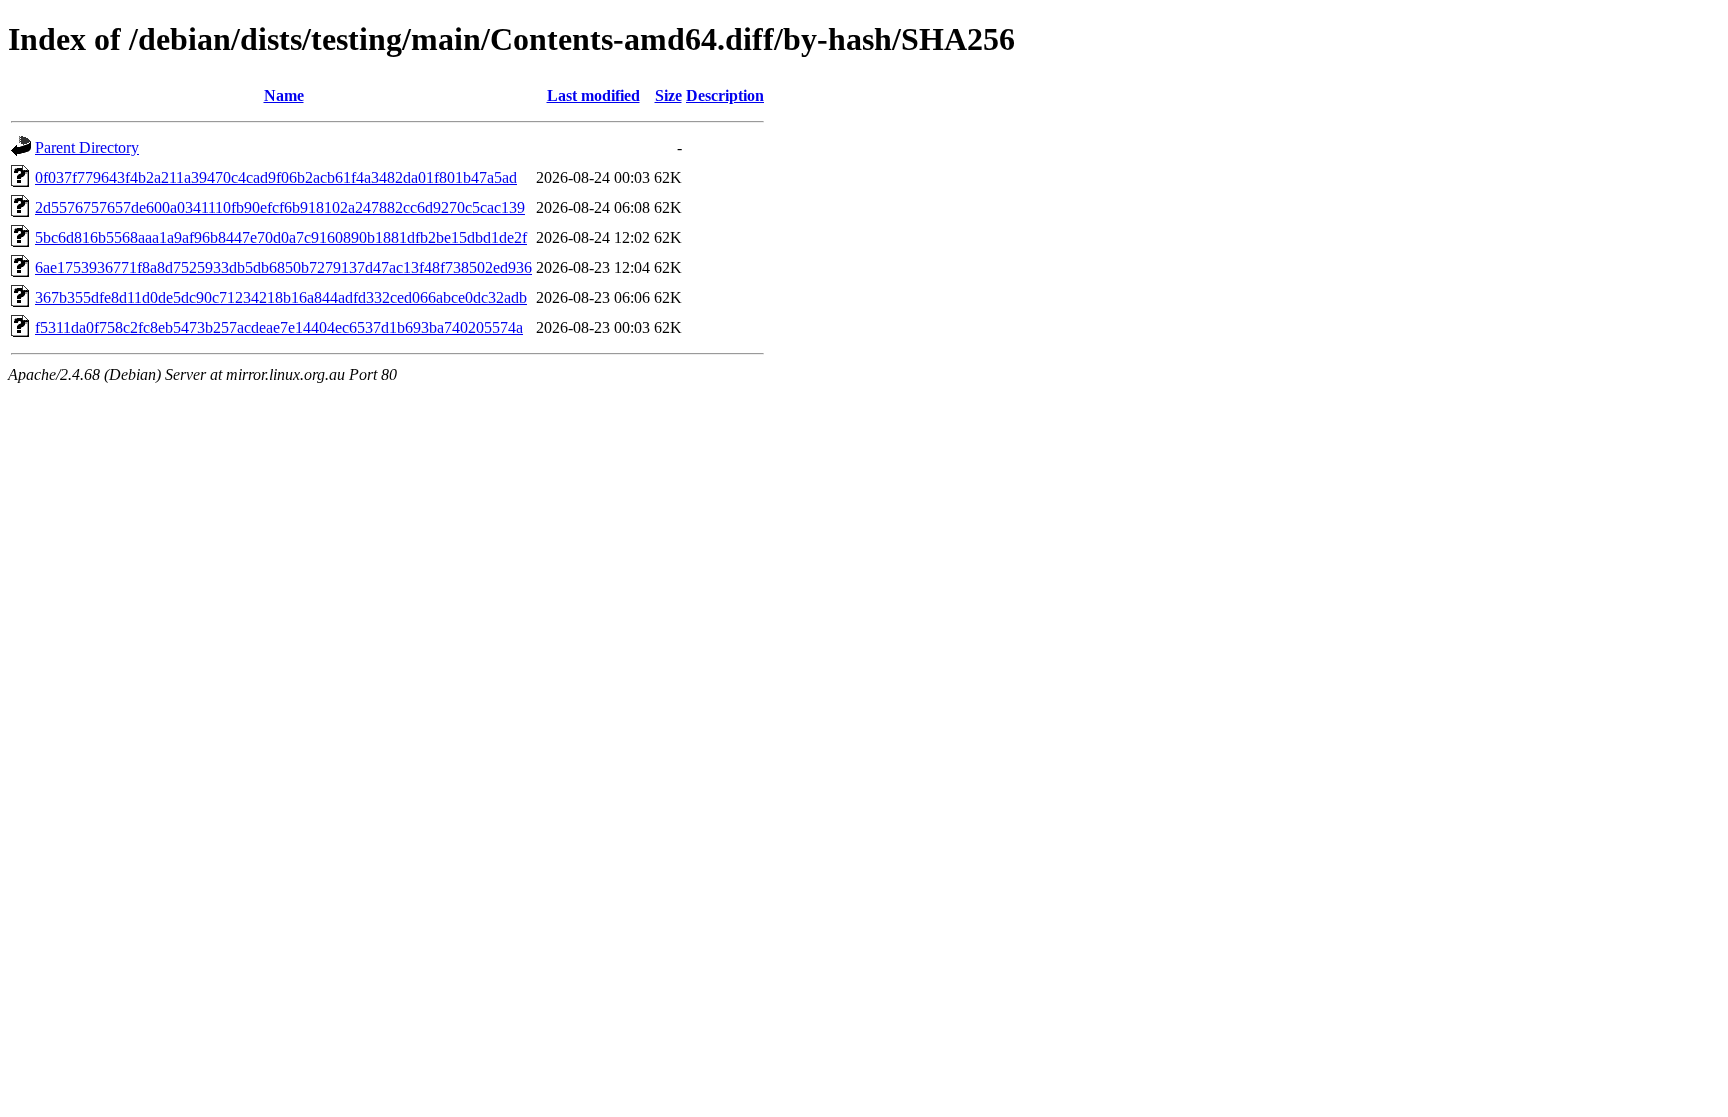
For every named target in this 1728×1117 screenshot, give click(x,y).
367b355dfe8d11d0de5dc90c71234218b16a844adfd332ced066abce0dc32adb (281, 297)
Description (725, 95)
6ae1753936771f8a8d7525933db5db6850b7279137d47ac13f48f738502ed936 (283, 267)
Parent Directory (87, 147)
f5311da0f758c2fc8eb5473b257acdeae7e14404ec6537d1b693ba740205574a (279, 327)
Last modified (593, 95)
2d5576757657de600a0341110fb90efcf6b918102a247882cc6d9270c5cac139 (280, 207)
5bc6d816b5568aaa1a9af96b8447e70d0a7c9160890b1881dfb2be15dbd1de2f (281, 237)
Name (284, 95)
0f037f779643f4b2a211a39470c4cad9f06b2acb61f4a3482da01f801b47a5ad (276, 177)
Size (668, 95)
